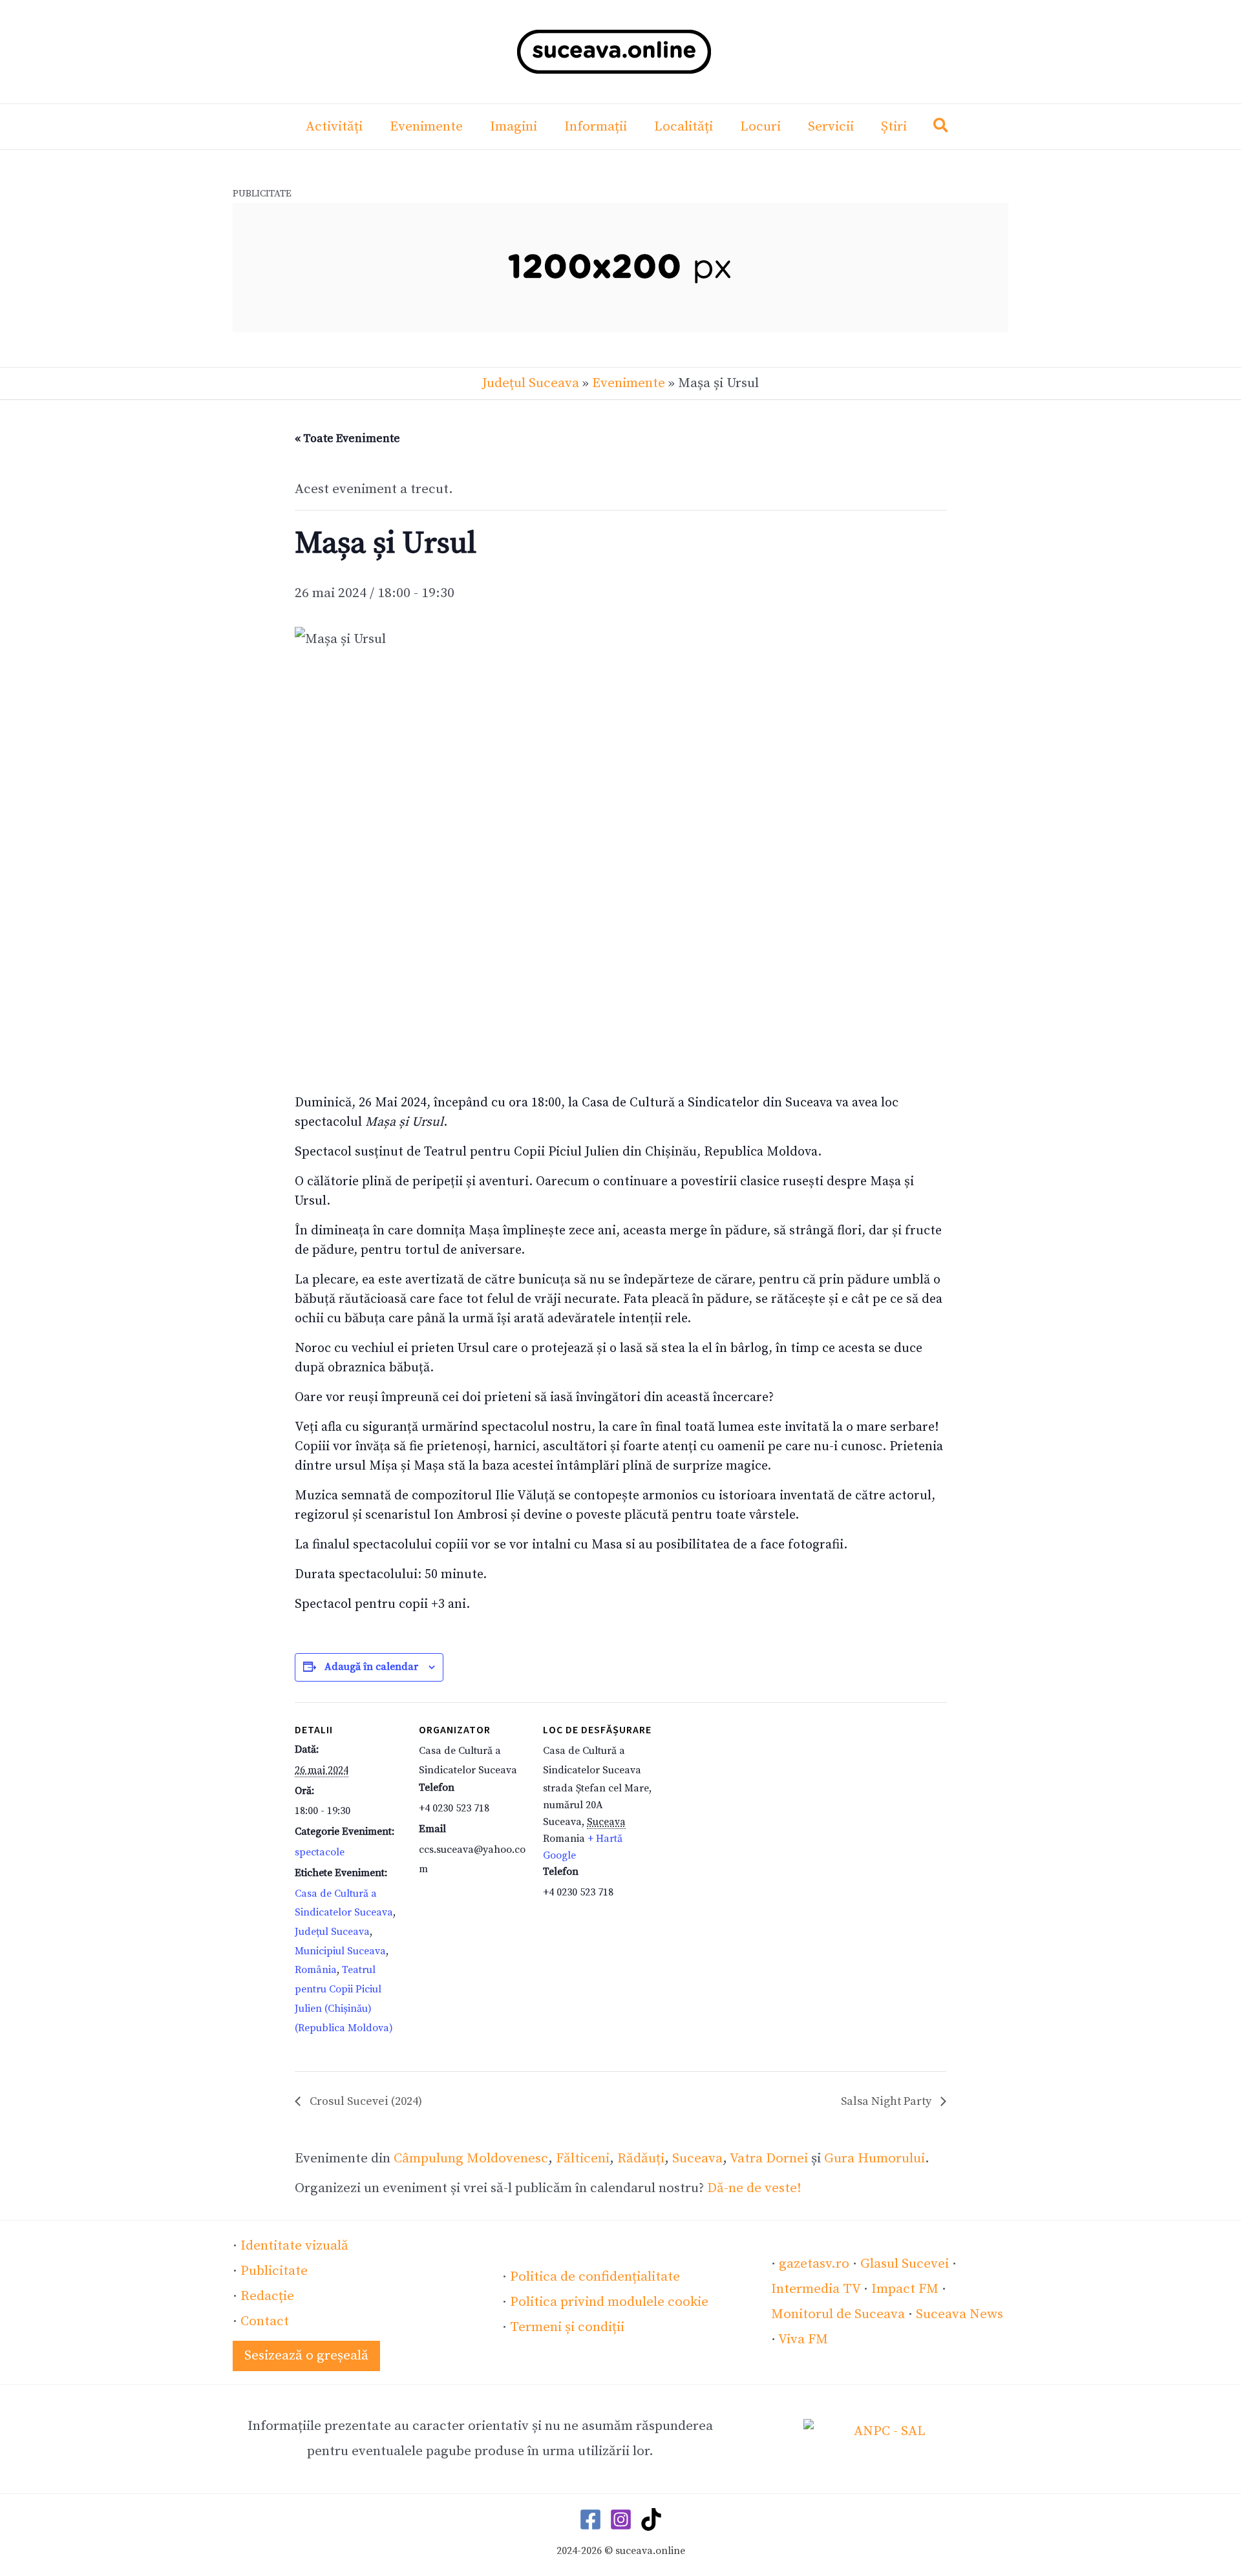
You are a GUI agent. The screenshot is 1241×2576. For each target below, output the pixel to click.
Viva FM (803, 2339)
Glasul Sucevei (905, 2264)
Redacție (267, 2296)
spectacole (320, 1852)
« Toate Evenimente (347, 438)
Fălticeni (583, 2159)
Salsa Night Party (887, 2101)
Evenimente (629, 383)
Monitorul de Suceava (838, 2314)
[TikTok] (651, 2519)
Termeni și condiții (567, 2327)
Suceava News (960, 2314)
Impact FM (905, 2289)
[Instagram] (621, 2519)
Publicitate (274, 2271)
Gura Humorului (875, 2159)
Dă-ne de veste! (754, 2188)
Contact (265, 2321)
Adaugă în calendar (371, 1667)
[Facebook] (590, 2519)
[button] (941, 128)
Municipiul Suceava (340, 1951)
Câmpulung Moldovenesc (471, 2159)
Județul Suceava (531, 383)
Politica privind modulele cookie (609, 2302)
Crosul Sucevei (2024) (365, 2101)
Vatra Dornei (769, 2159)
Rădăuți (641, 2159)
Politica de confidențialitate (595, 2277)
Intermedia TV (816, 2289)
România (316, 1970)
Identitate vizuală (294, 2246)
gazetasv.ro (814, 2264)
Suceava (697, 2159)
